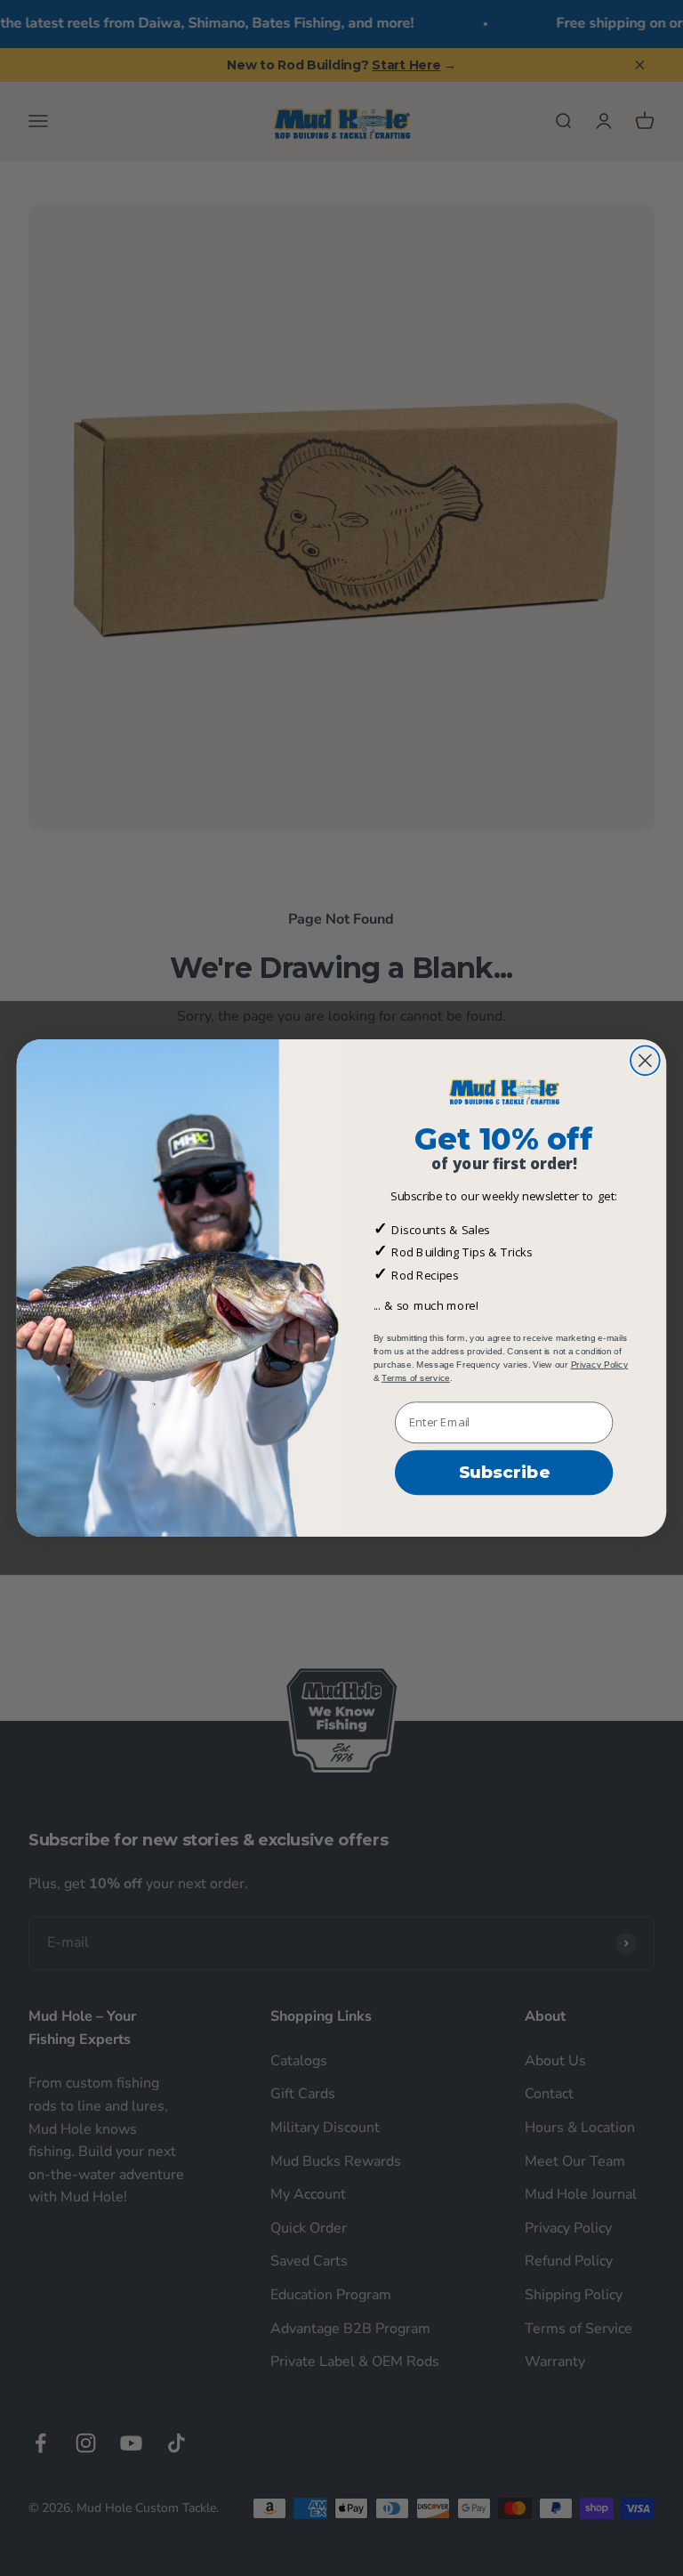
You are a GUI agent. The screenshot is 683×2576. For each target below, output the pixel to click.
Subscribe (504, 1473)
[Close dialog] (645, 1061)
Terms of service (416, 1377)
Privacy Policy (600, 1364)
